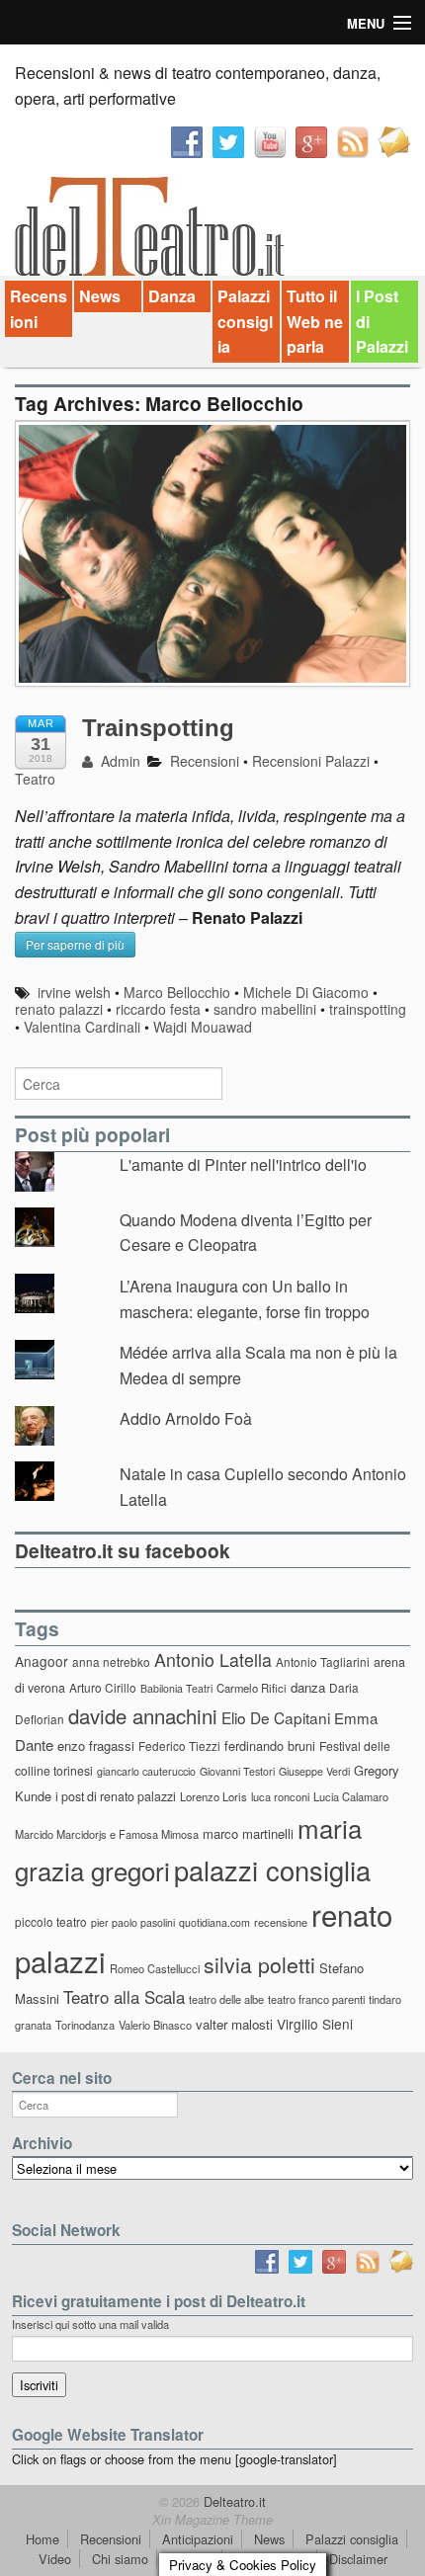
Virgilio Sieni (315, 2024)
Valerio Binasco (155, 2025)
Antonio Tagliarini (323, 1662)
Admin (119, 761)
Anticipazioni (198, 2539)
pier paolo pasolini (133, 1922)
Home (42, 2539)
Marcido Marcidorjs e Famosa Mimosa (107, 1834)
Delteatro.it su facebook (123, 1550)
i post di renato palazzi (116, 1796)
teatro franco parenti (316, 1999)
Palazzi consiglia (245, 321)
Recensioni (39, 309)
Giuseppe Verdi (314, 1771)
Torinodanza (85, 2025)
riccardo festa (158, 1009)
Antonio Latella (213, 1660)
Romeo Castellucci (155, 1968)
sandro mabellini (265, 1009)
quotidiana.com (214, 1922)
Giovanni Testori (237, 1771)
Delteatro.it (233, 2501)
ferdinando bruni (270, 1745)
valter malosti (234, 2024)
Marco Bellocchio (177, 992)
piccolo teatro (51, 1921)
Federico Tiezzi (179, 1745)
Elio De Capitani (276, 1717)
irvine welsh (74, 992)
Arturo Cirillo (103, 1687)
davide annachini (143, 1715)
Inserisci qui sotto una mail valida (90, 2324)
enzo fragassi (96, 1745)
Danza (172, 296)
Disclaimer (358, 2559)
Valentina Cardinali (82, 1027)
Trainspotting (158, 728)
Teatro (35, 779)
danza (308, 1687)
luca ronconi (280, 1796)
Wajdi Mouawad (203, 1027)
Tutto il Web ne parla (315, 321)
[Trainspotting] (212, 564)
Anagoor (42, 1661)
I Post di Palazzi (382, 321)
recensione (281, 1922)
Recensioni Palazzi (311, 761)
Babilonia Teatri (176, 1688)
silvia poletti (259, 1964)
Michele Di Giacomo (306, 992)
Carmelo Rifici (252, 1688)
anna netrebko (111, 1662)
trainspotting (368, 1009)
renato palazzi (59, 1009)
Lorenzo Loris (213, 1796)
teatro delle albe (226, 1999)
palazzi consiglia (272, 1870)
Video (55, 2559)
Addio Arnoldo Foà (186, 1418)
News (100, 296)
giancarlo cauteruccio (146, 1771)
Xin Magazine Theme (212, 2520)
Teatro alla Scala (124, 1997)
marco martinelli (248, 1833)
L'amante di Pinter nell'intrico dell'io (243, 1164)
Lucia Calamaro (351, 1796)
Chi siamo (120, 2559)
